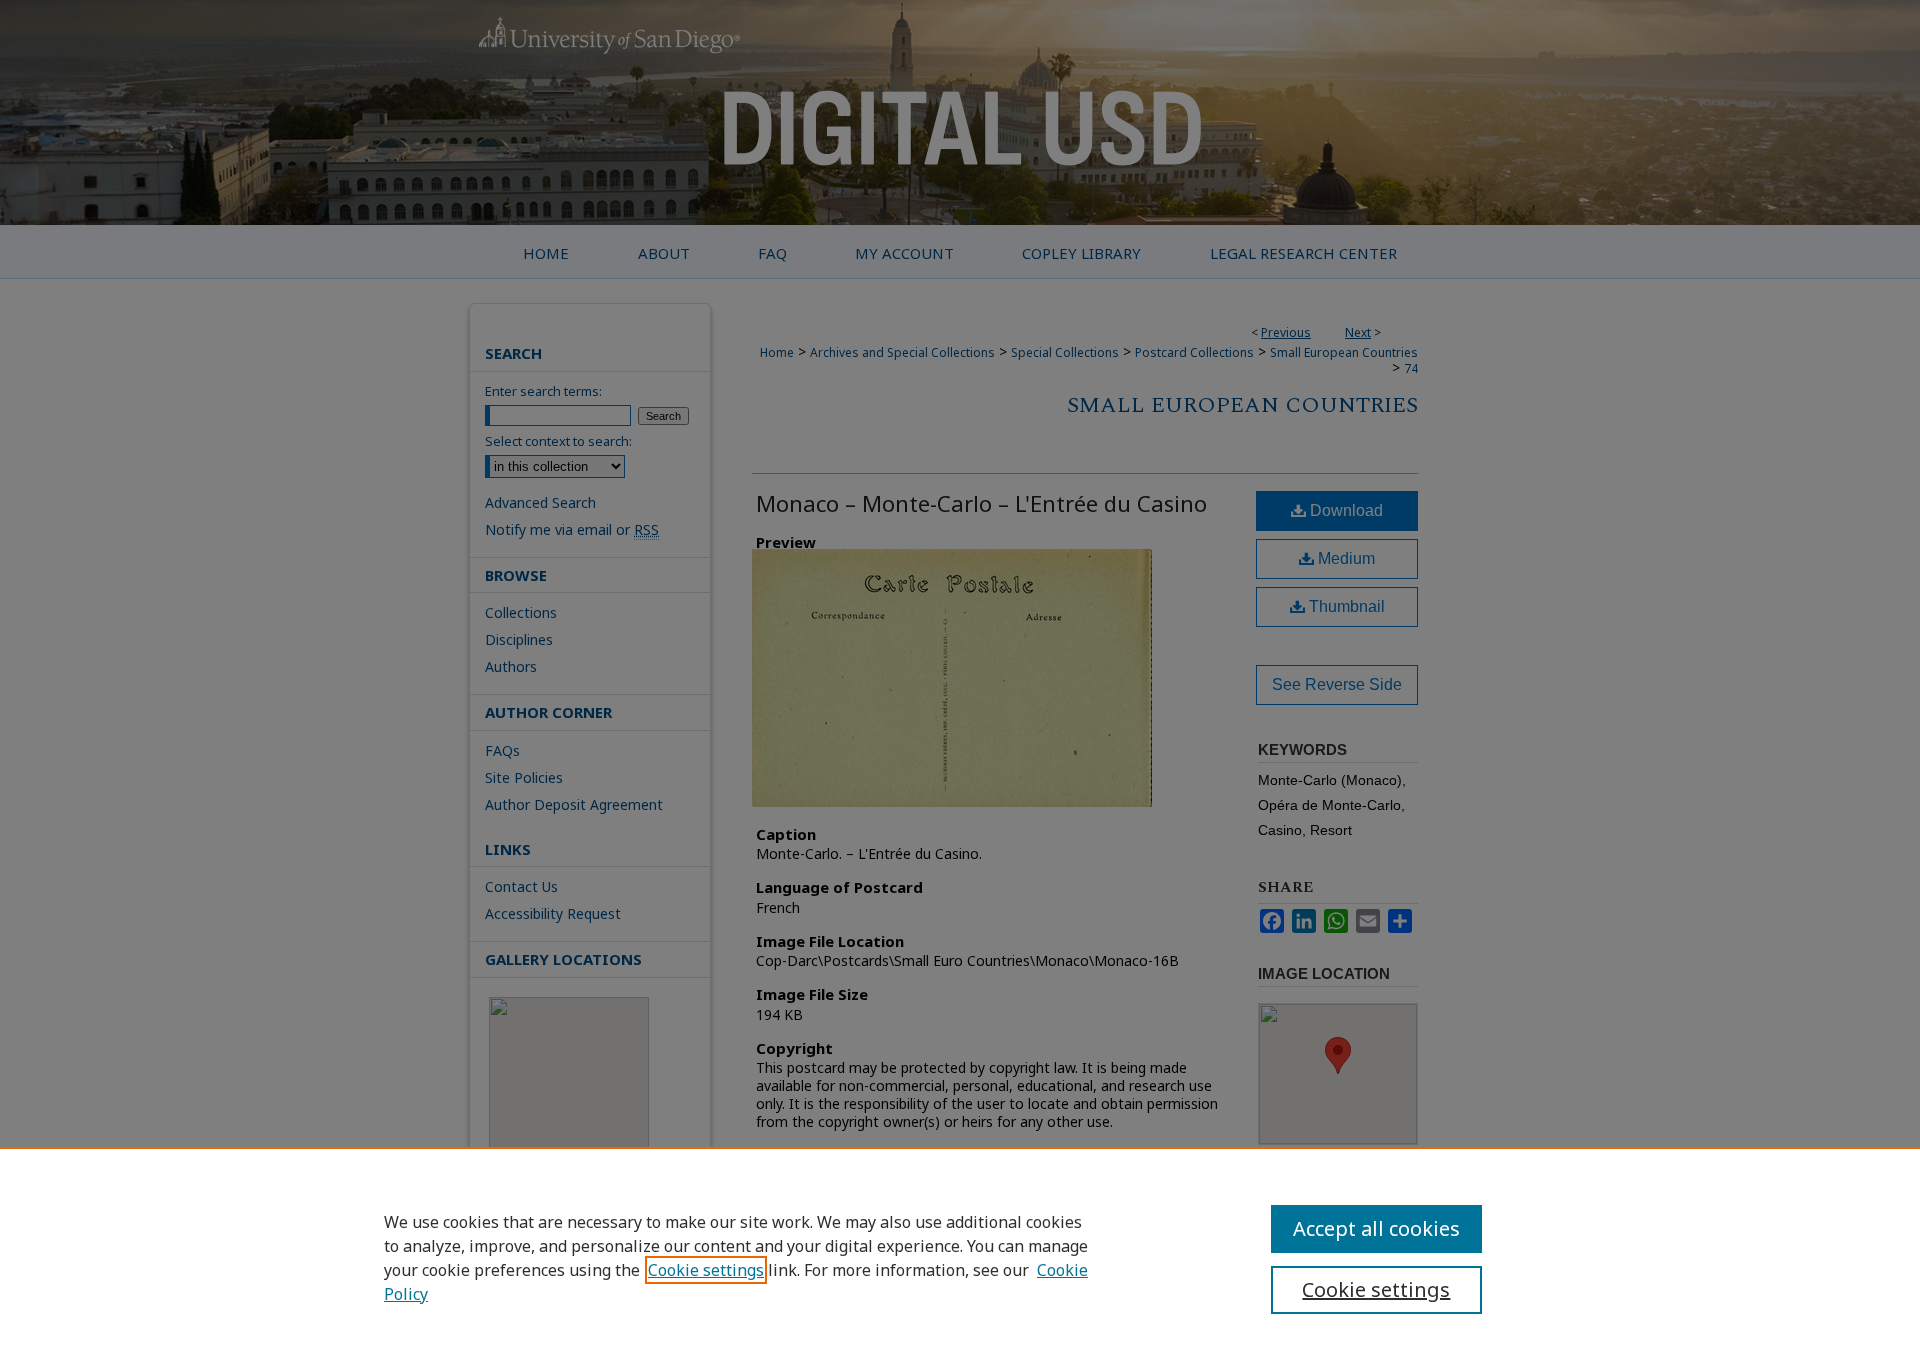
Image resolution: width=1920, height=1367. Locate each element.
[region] (960, 1257)
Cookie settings (706, 1270)
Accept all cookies (1376, 1228)
